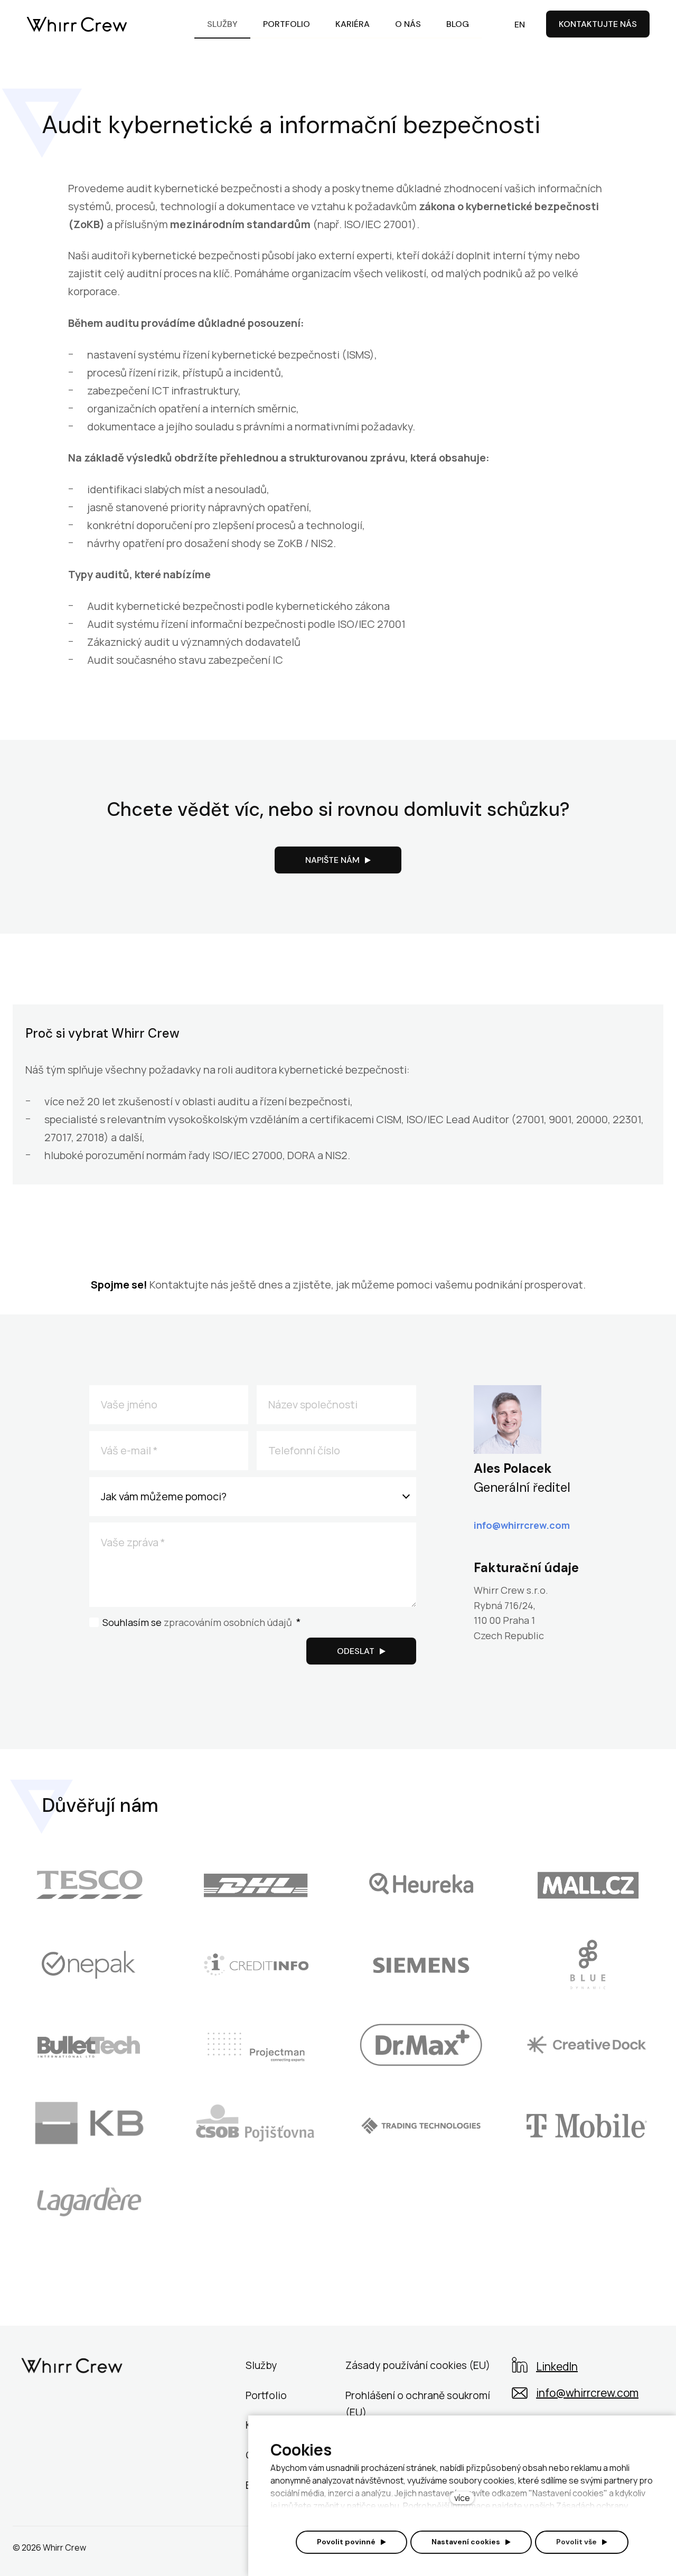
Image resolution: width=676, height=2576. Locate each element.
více (462, 2498)
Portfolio (266, 2395)
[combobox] (253, 1497)
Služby (261, 2365)
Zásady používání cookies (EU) (418, 2365)
